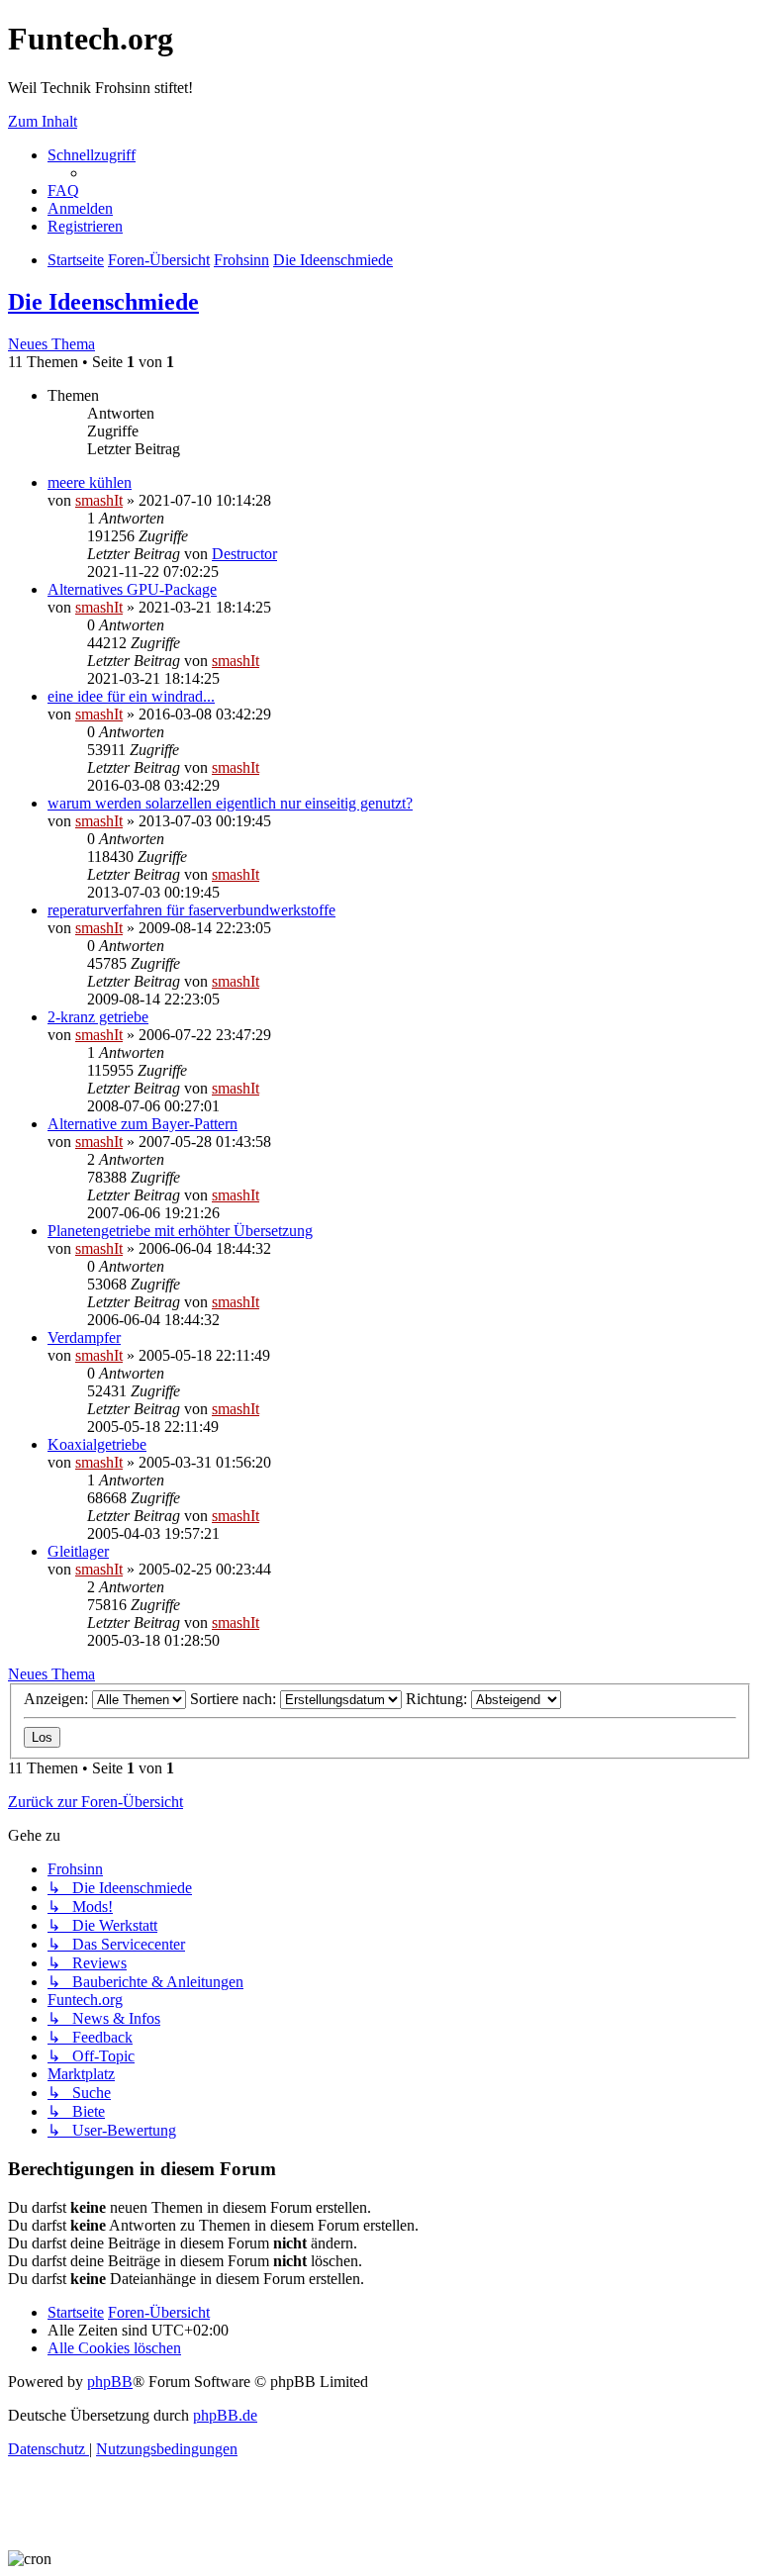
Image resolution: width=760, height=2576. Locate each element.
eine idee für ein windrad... (131, 696)
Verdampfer (84, 1337)
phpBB (110, 2382)
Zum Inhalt (43, 121)
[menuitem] (63, 191)
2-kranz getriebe (98, 1017)
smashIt (99, 500)
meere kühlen (90, 482)
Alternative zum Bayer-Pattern (142, 1124)
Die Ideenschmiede (103, 302)
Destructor (244, 554)
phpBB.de (225, 2415)
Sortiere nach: (235, 1699)
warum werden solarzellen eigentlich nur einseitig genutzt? (230, 803)
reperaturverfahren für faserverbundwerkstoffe (191, 910)
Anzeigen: (58, 1699)
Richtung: (438, 1699)
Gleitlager (78, 1551)
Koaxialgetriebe (97, 1444)
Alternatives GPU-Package (132, 589)
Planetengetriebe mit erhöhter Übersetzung (180, 1231)
